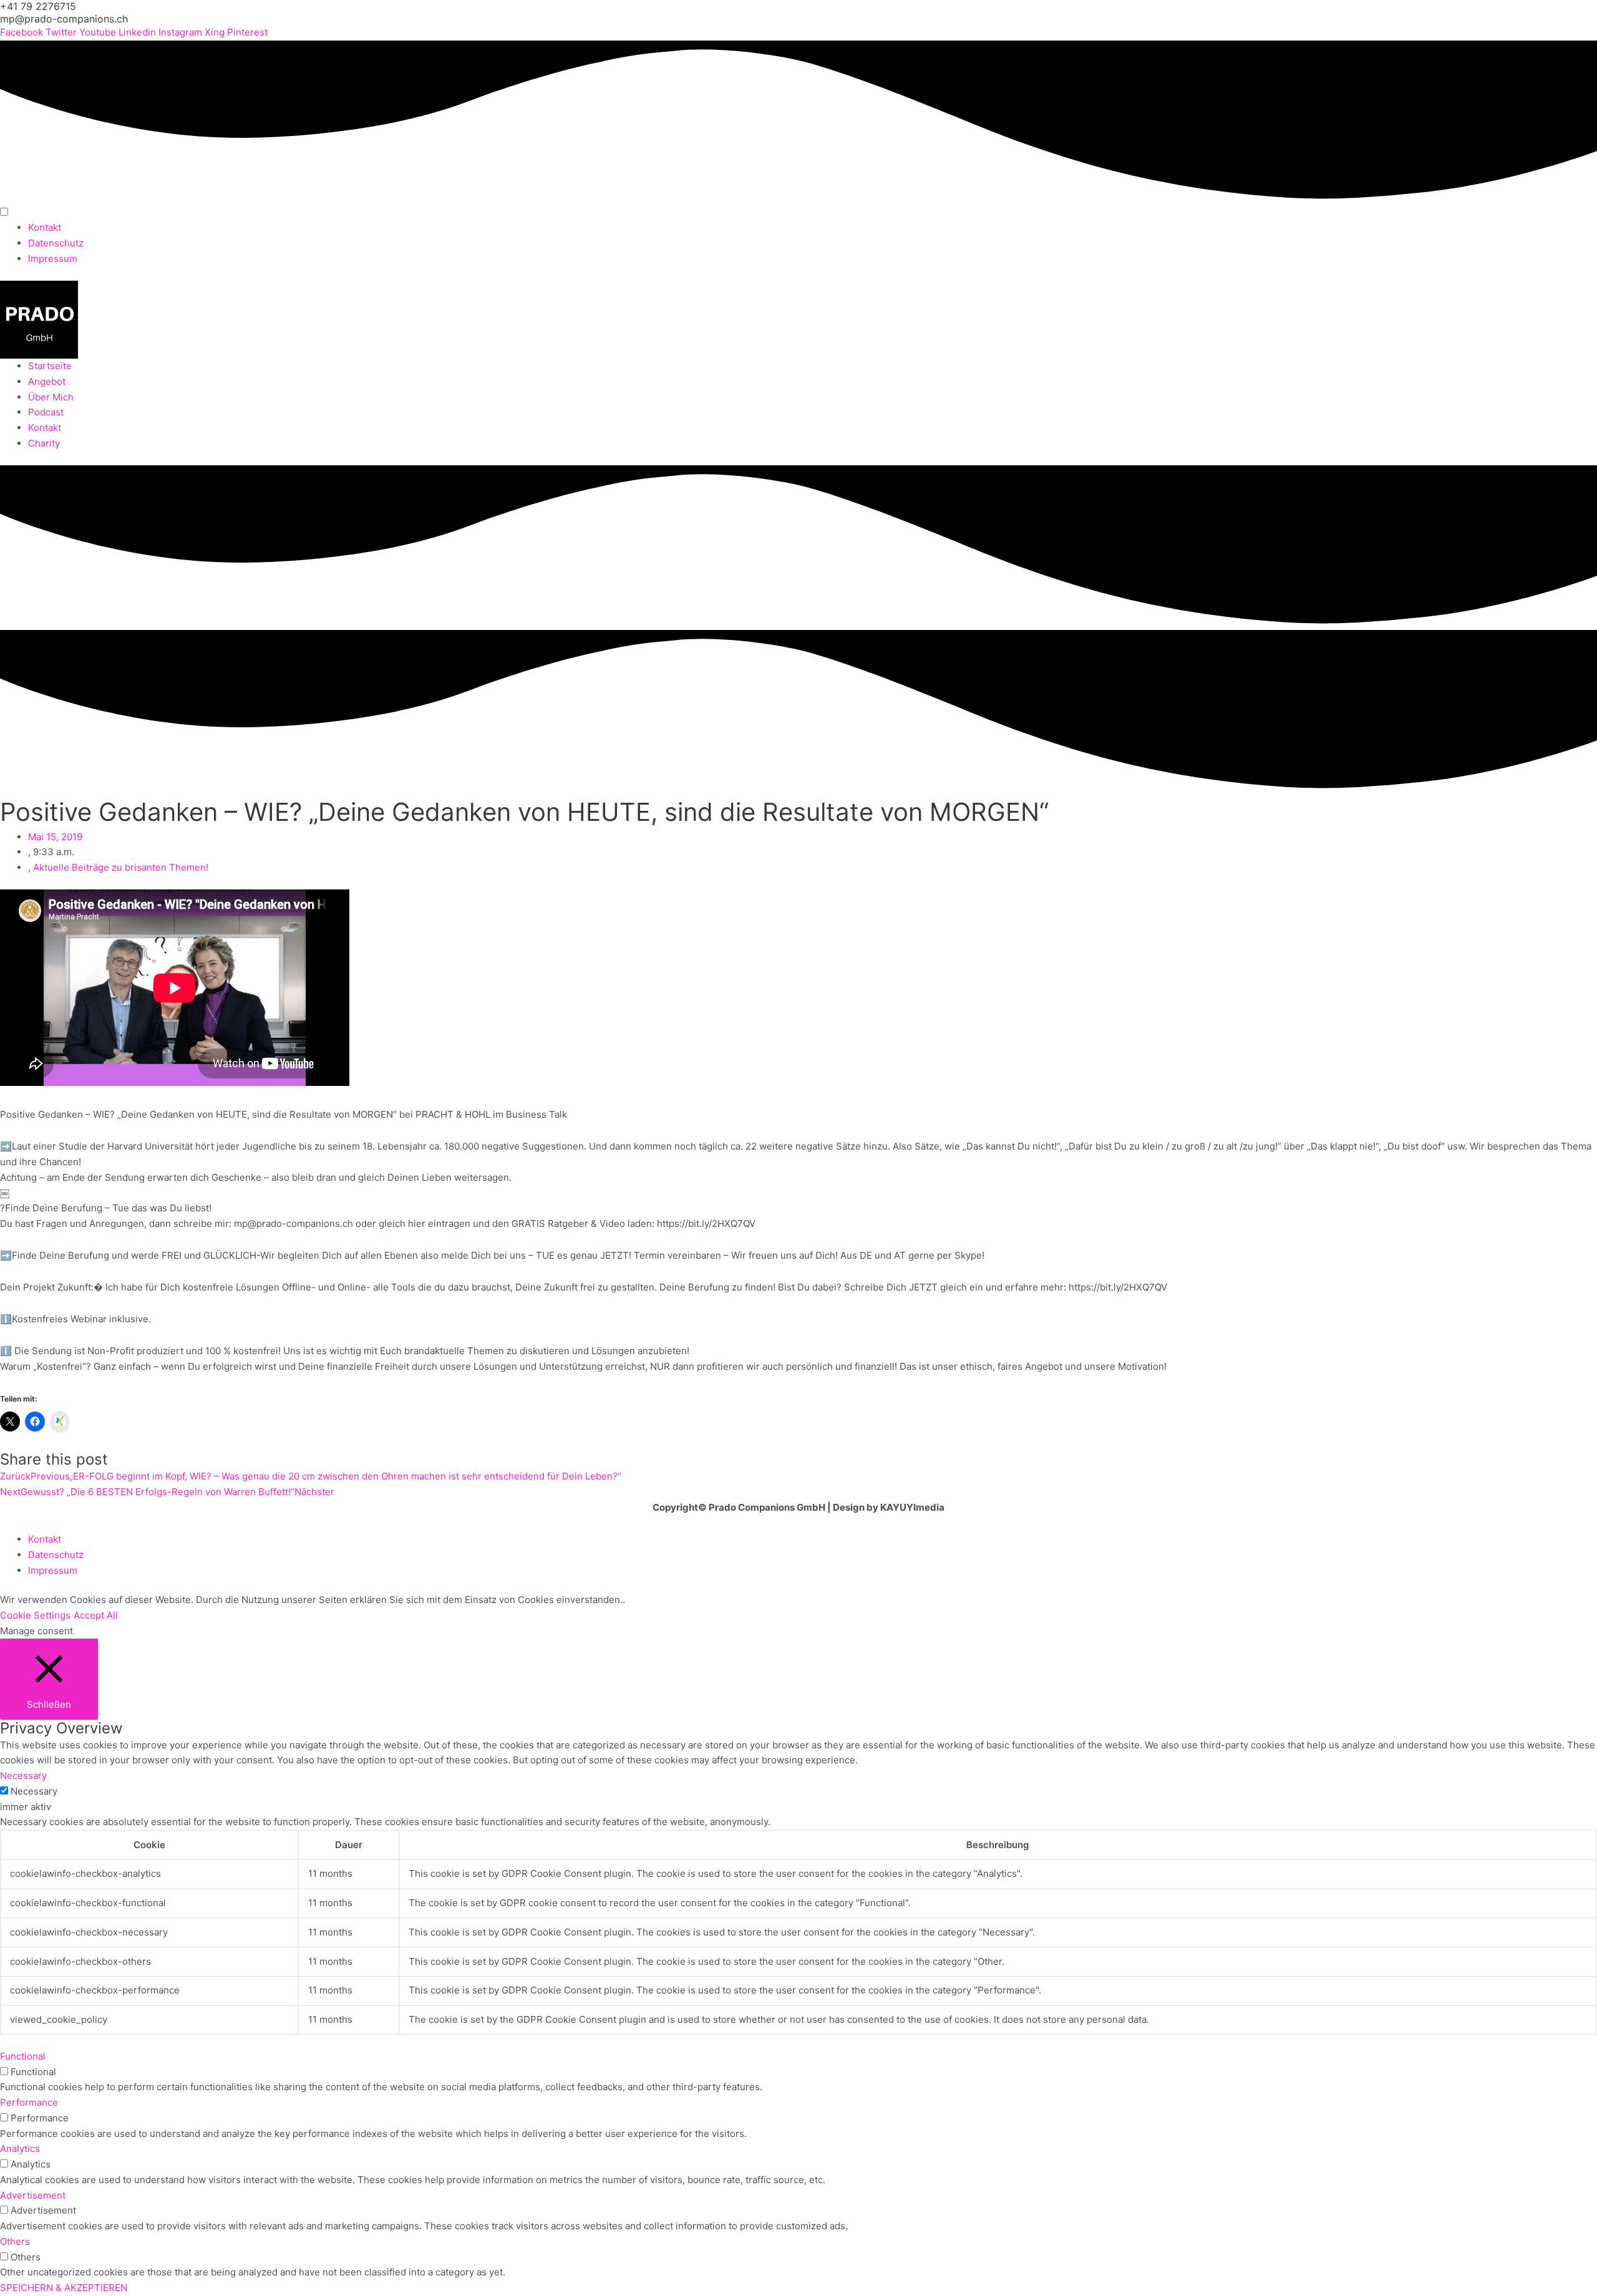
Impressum (53, 259)
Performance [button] (29, 2102)
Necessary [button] (23, 1775)
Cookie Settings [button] (35, 1615)
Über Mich (51, 397)
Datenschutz (56, 243)
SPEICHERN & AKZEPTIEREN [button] (64, 2288)
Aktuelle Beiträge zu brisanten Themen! (121, 867)
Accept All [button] (96, 1615)
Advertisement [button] (33, 2195)
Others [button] (15, 2241)
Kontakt (45, 227)
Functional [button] (23, 2056)
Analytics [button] (20, 2148)
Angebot (47, 381)
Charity (44, 443)
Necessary (34, 1791)
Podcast (46, 412)
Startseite (50, 366)
